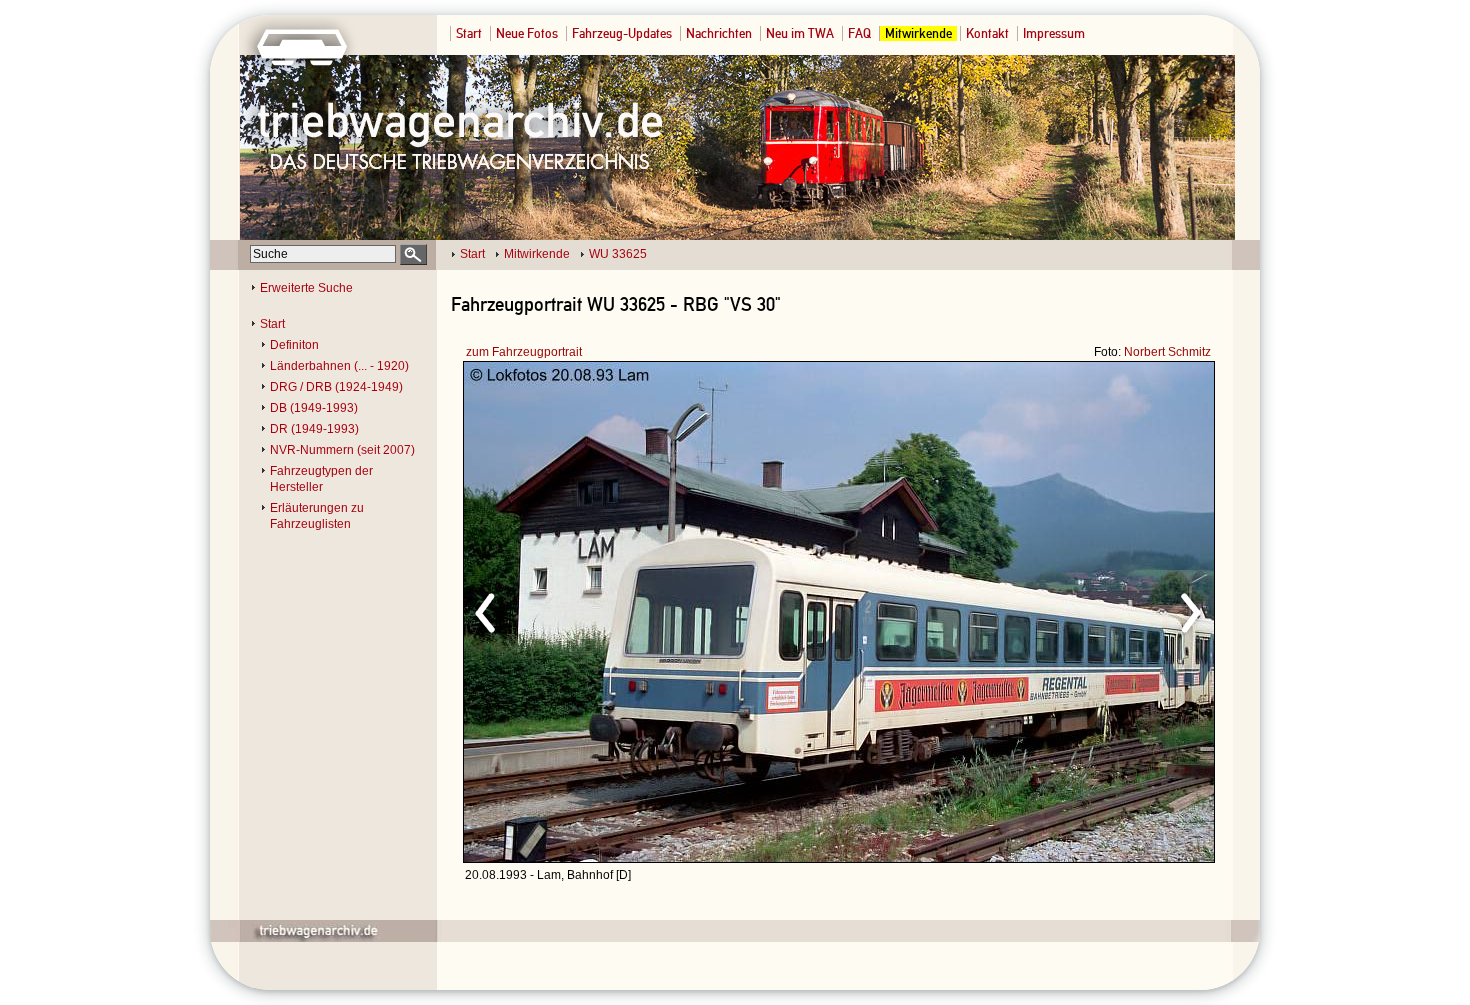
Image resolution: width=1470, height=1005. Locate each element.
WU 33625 (618, 254)
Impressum (1054, 33)
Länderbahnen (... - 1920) (339, 366)
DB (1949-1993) (314, 408)
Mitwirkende (918, 33)
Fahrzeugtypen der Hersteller (321, 479)
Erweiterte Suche (306, 288)
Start (469, 33)
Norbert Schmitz (1167, 352)
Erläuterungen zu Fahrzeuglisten (317, 516)
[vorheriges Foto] (655, 610)
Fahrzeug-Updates (622, 33)
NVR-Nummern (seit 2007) (342, 450)
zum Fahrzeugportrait (524, 352)
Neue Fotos (527, 33)
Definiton (294, 345)
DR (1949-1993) (314, 429)
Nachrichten (719, 33)
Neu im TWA (800, 33)
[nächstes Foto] (1015, 610)
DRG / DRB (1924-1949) (336, 387)
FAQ (859, 33)
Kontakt (987, 33)
